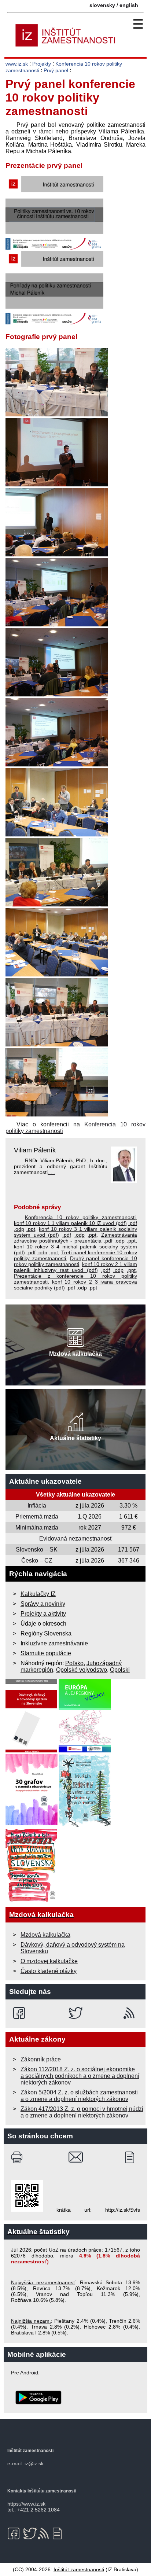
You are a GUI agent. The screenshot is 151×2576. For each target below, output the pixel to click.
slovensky (102, 5)
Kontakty (17, 2491)
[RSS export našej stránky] (131, 2013)
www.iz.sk (17, 64)
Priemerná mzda (37, 1517)
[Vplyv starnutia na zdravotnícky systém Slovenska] (32, 1900)
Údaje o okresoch (43, 1624)
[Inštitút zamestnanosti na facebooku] (20, 2013)
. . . (51, 1172)
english (129, 5)
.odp (19, 1229)
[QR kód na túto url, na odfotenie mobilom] (27, 2210)
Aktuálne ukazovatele (45, 1481)
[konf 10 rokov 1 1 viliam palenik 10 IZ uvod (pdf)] (54, 248)
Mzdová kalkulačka (45, 1935)
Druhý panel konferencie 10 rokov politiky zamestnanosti (75, 1261)
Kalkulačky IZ (38, 1594)
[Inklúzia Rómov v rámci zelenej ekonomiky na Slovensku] (85, 1825)
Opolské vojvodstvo (82, 1670)
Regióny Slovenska (46, 1633)
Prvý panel (56, 70)
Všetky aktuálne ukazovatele (75, 1495)
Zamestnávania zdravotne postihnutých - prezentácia (75, 1238)
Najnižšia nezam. (31, 2321)
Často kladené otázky (49, 1971)
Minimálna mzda (37, 1528)
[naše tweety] (76, 2013)
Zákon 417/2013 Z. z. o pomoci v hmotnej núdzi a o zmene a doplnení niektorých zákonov (82, 2112)
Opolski (120, 1670)
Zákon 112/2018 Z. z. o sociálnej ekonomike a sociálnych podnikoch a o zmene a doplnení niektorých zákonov (80, 2076)
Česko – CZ (37, 1561)
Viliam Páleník (35, 1150)
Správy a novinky (43, 1604)
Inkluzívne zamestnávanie (54, 1643)
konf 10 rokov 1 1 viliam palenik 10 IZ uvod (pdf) (70, 1223)
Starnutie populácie (46, 1653)
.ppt (31, 1229)
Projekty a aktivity (43, 1614)
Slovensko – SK (37, 1550)
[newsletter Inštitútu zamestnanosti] (132, 2157)
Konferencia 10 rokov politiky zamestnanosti (80, 1217)
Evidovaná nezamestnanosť (76, 1539)
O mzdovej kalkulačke (49, 1961)
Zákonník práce (41, 2059)
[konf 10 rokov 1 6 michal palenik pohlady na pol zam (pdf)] (54, 322)
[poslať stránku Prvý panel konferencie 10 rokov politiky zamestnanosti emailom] (76, 2157)
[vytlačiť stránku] (19, 2157)
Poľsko (74, 1663)
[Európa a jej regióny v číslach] (85, 1750)
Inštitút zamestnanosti (79, 2569)
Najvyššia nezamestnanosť (43, 2282)
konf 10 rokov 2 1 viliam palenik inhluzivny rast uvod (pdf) (75, 1267)
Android (29, 2373)
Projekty (42, 64)
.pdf (133, 1223)
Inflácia (37, 1506)
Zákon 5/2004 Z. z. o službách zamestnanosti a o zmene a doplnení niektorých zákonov (79, 2096)
